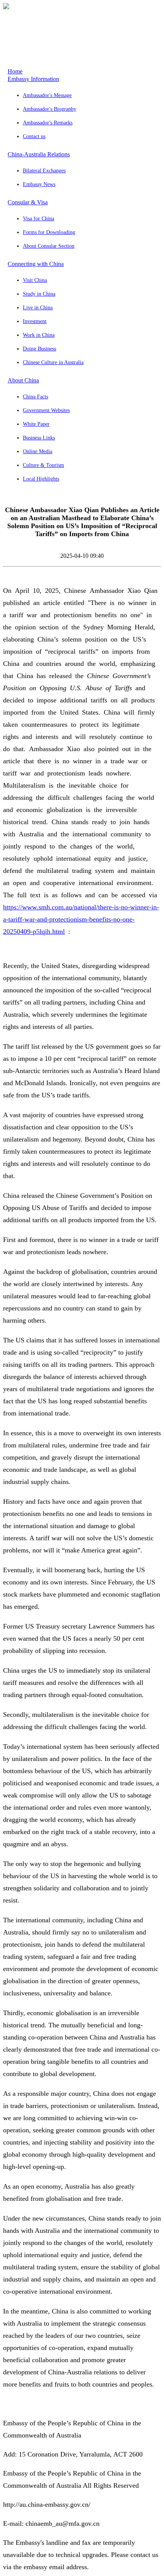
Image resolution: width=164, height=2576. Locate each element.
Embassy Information (33, 79)
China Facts (35, 397)
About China (23, 380)
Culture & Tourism (43, 465)
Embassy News (39, 184)
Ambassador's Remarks (48, 123)
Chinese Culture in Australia (53, 362)
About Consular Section (49, 246)
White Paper (36, 424)
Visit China (35, 280)
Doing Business (39, 349)
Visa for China (39, 219)
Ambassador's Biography (50, 109)
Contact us (34, 136)
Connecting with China (36, 264)
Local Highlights (41, 479)
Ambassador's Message (47, 95)
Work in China (39, 335)
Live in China (38, 308)
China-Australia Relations (39, 154)
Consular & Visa (28, 202)
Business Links (39, 438)
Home (15, 71)
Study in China (39, 294)
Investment (35, 321)
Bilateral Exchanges (44, 171)
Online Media (38, 451)
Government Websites (46, 410)
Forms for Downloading (49, 232)
